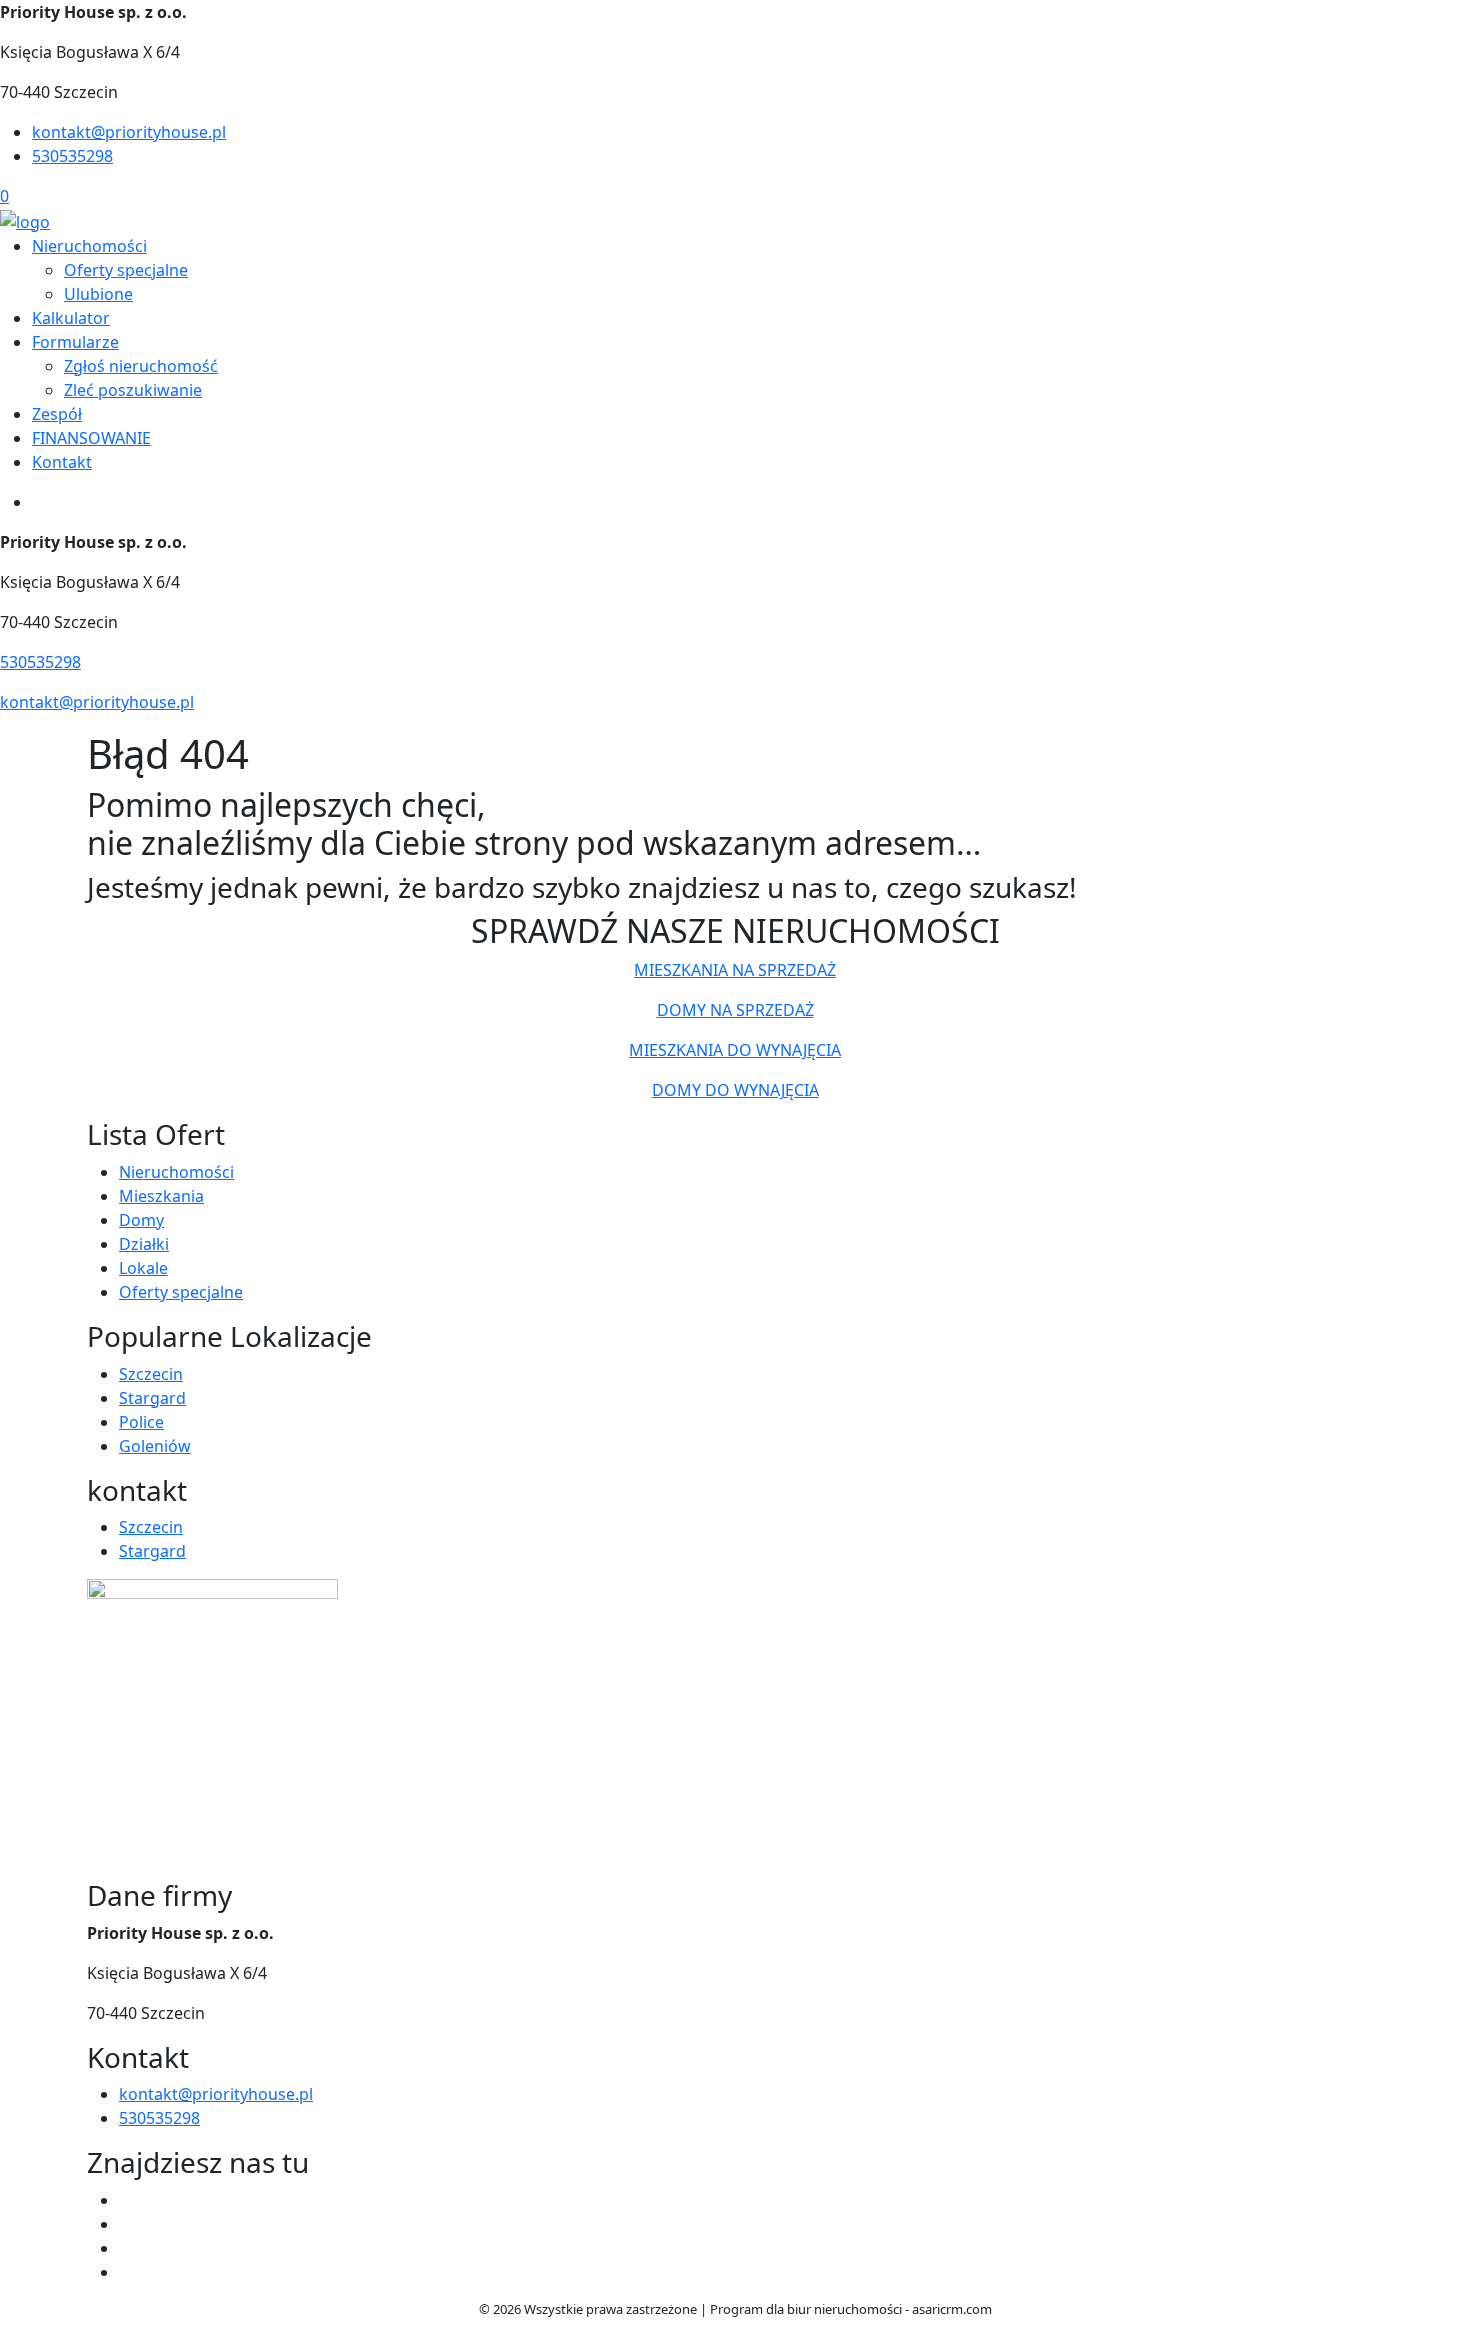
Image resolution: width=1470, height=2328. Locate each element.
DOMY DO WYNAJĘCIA (735, 1090)
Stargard (152, 1398)
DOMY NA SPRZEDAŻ (735, 1010)
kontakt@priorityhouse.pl (129, 132)
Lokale (143, 1268)
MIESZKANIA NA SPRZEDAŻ (735, 970)
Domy (141, 1220)
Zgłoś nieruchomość (141, 366)
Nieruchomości (89, 246)
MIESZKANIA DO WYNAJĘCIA (735, 1050)
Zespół (57, 414)
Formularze (75, 342)
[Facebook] (127, 2200)
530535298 (72, 156)
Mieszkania (161, 1196)
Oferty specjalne (126, 270)
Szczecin (151, 1374)
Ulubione (98, 294)
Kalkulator (71, 318)
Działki (144, 1244)
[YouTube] (127, 2248)
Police (141, 1422)
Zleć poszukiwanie (133, 390)
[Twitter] (127, 2224)
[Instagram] (127, 2272)
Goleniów (155, 1446)
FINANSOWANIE (91, 438)
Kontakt (62, 462)
